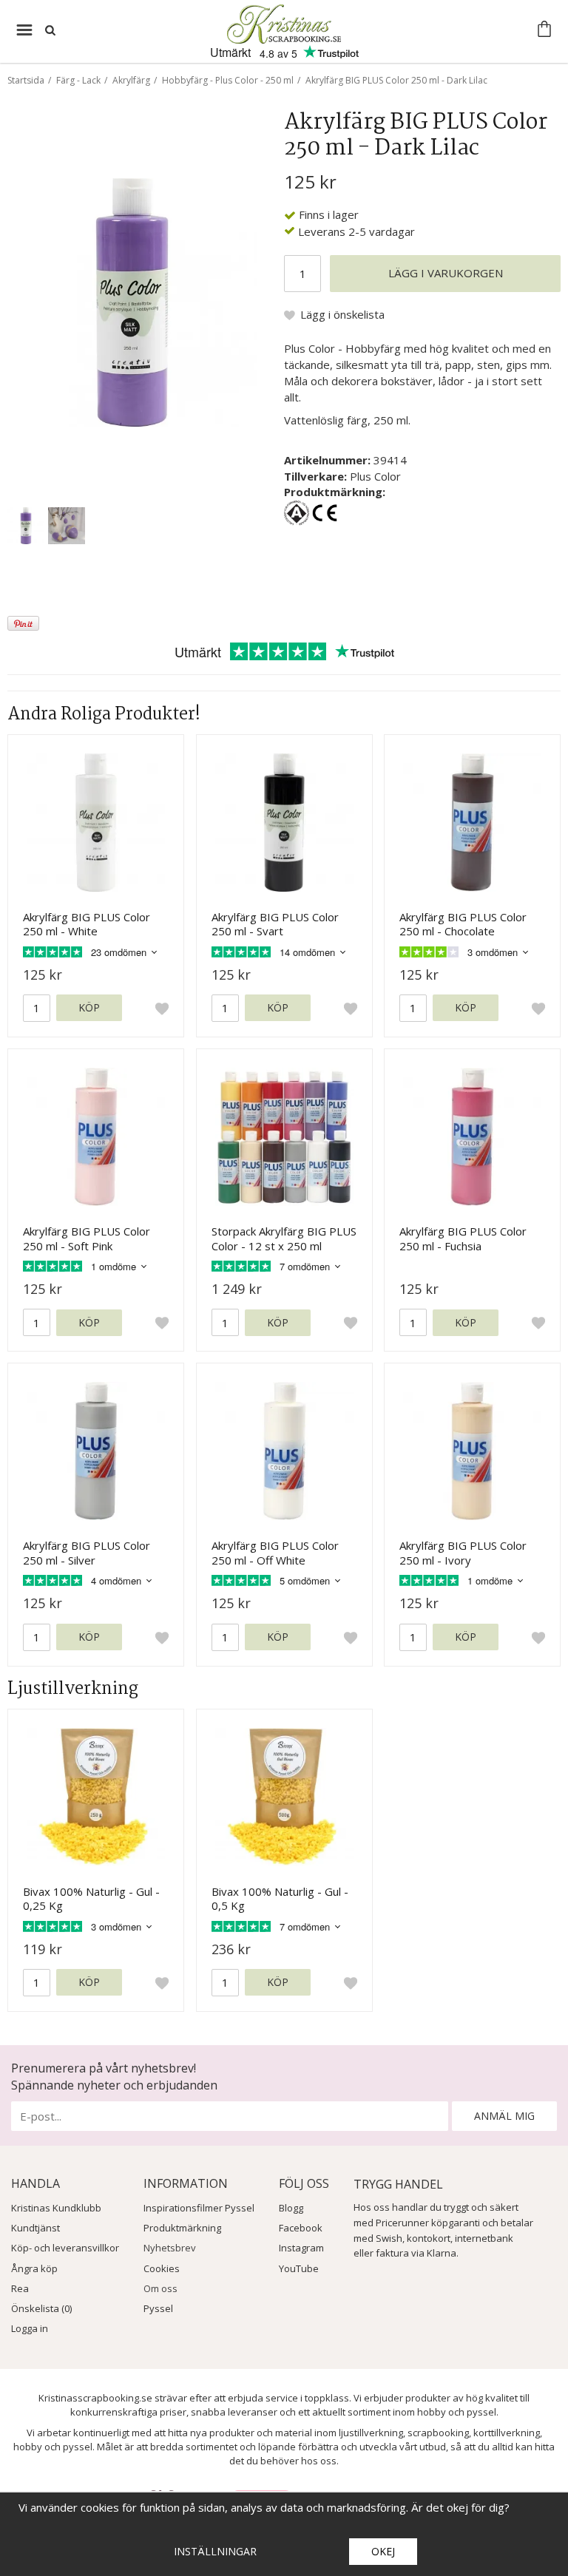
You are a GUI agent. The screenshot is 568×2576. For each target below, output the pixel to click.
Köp (89, 1007)
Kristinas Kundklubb (56, 2208)
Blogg (291, 2208)
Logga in (30, 2328)
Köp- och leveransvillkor (65, 2248)
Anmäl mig (504, 2116)
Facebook (301, 2228)
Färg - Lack (78, 80)
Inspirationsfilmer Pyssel (199, 2208)
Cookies (162, 2268)
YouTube (299, 2268)
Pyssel (158, 2308)
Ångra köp (34, 2268)
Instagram (301, 2248)
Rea (20, 2288)
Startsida (26, 80)
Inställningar (215, 2551)
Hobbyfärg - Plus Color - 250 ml (228, 80)
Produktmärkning (182, 2228)
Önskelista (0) (41, 2308)
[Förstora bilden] (132, 301)
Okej (383, 2551)
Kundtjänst (35, 2228)
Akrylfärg (131, 80)
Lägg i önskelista (342, 314)
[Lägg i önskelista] (162, 1008)
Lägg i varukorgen (446, 273)
